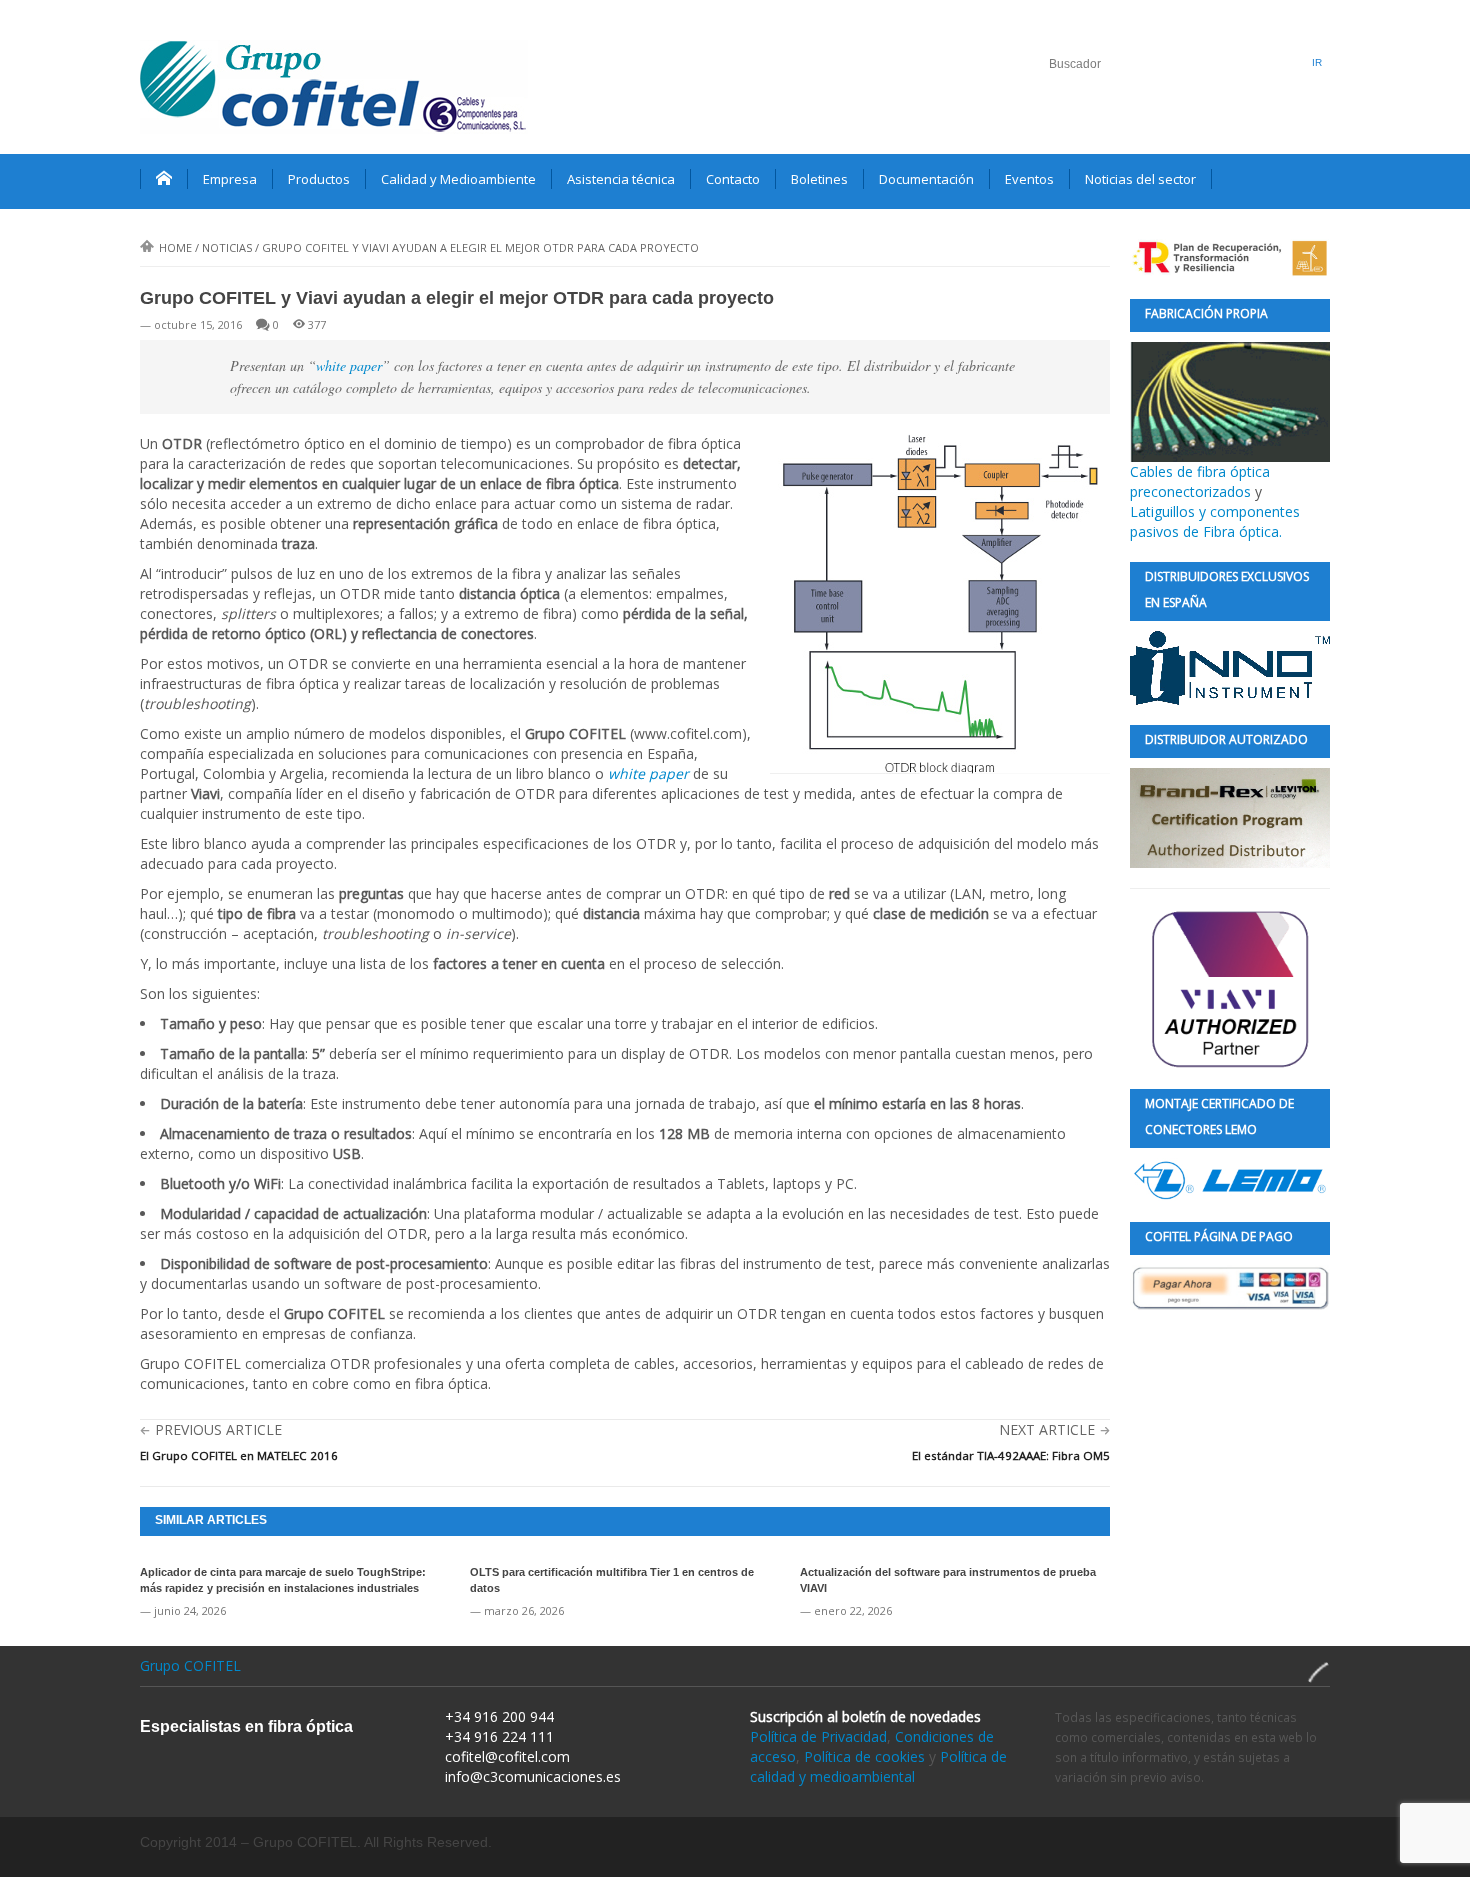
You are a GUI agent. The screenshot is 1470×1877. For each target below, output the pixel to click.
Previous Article (218, 1429)
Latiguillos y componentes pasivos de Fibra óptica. (1215, 521)
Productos (319, 179)
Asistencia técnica (621, 179)
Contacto (733, 179)
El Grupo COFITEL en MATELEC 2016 (239, 1455)
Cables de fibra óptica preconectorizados (1200, 481)
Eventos (1029, 179)
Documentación (926, 179)
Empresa (230, 179)
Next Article (1047, 1429)
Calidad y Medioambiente (458, 179)
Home (175, 247)
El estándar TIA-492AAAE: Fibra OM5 (1011, 1455)
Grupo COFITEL (190, 1665)
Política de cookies (864, 1756)
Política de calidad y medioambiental (878, 1766)
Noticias (227, 247)
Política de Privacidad (818, 1736)
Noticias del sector (1140, 179)
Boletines (819, 179)
